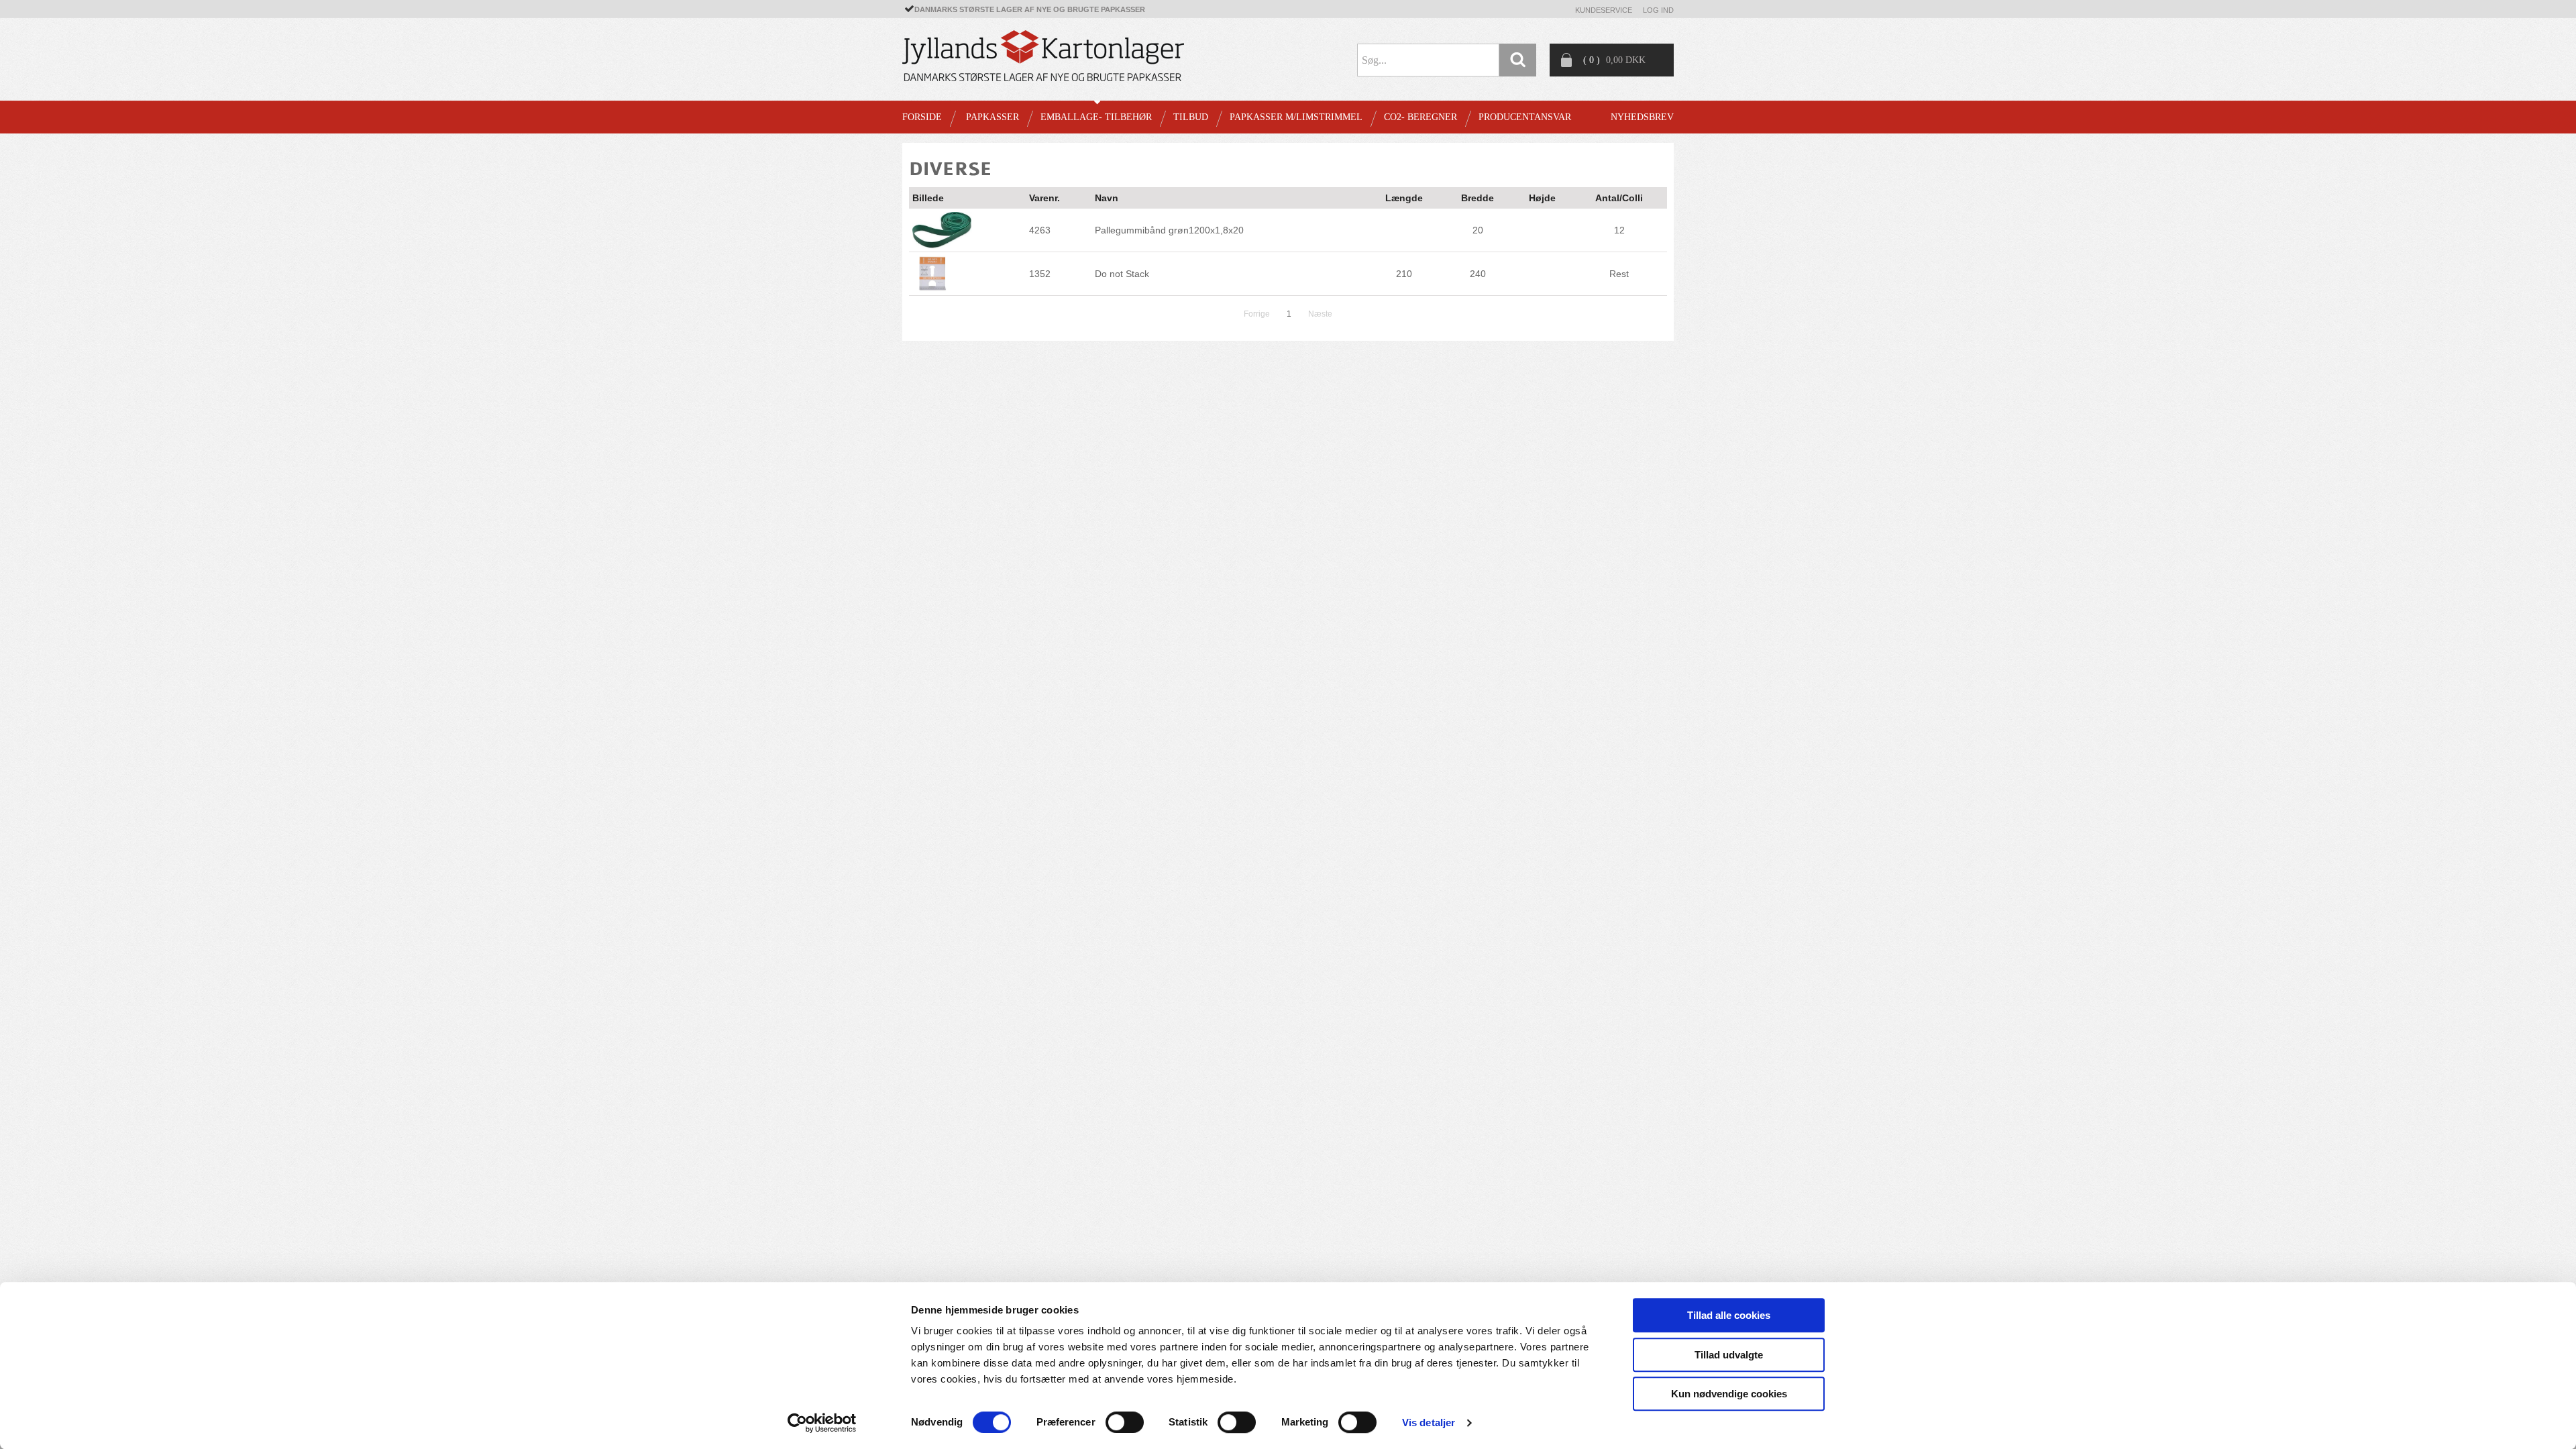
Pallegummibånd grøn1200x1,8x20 (1169, 230)
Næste (1320, 314)
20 (1478, 230)
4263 (1040, 230)
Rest (1619, 274)
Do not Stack (1122, 274)
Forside (922, 117)
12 (1619, 230)
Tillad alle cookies (1729, 1315)
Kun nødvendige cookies (1729, 1394)
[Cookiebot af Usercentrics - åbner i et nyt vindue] (822, 1423)
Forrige (1257, 314)
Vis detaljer (1429, 1423)
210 (1404, 274)
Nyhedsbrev (1642, 117)
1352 (1040, 274)
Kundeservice (1604, 10)
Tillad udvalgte (1729, 1355)
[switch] (1125, 1422)
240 (1478, 274)
